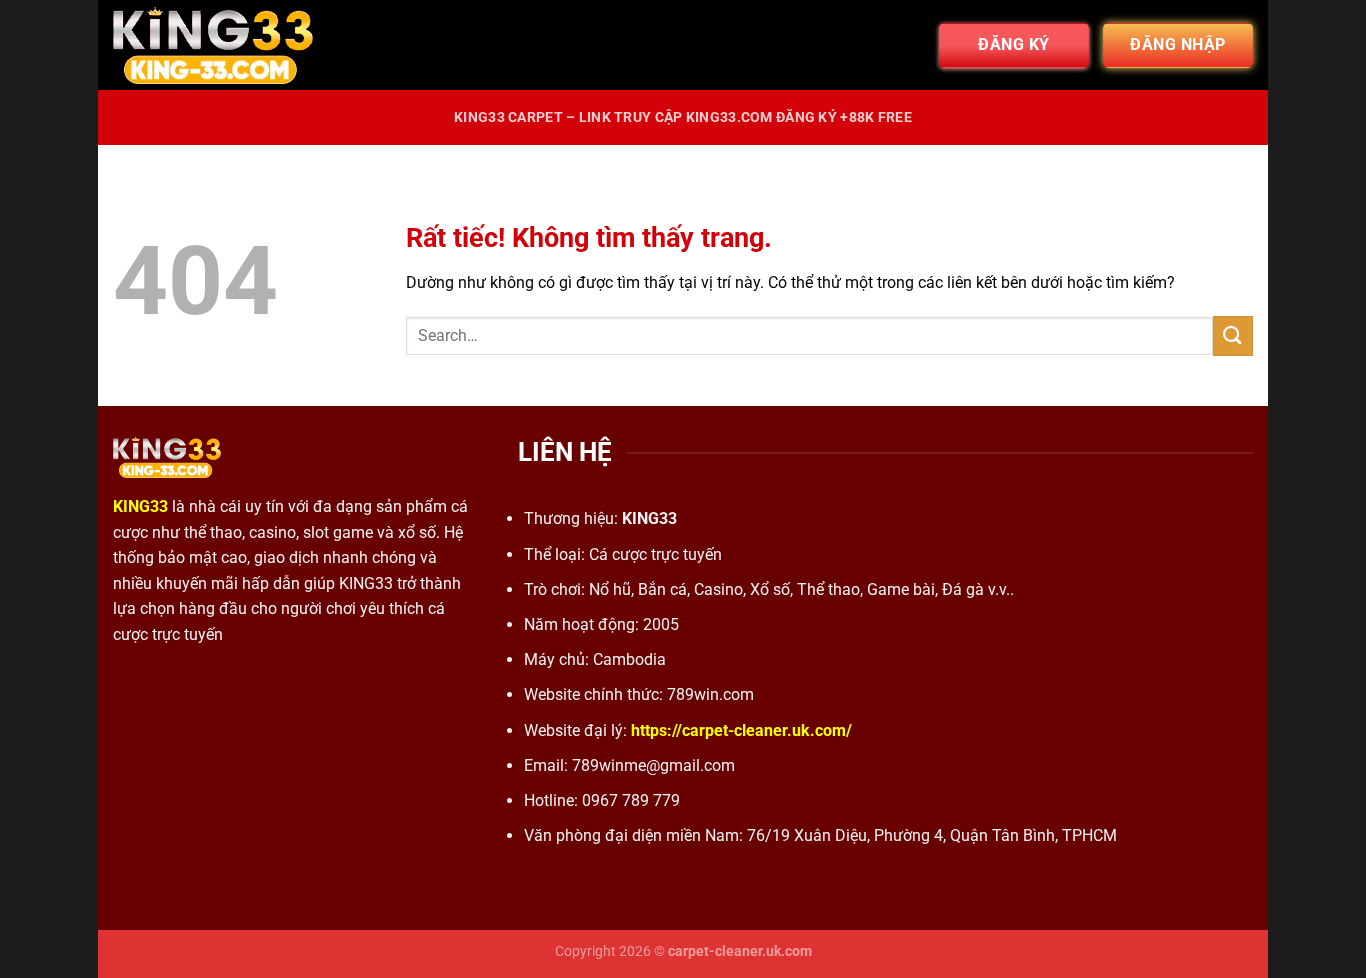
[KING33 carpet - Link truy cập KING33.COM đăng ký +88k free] (213, 44)
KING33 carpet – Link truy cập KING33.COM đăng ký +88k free (683, 117)
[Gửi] (1233, 335)
